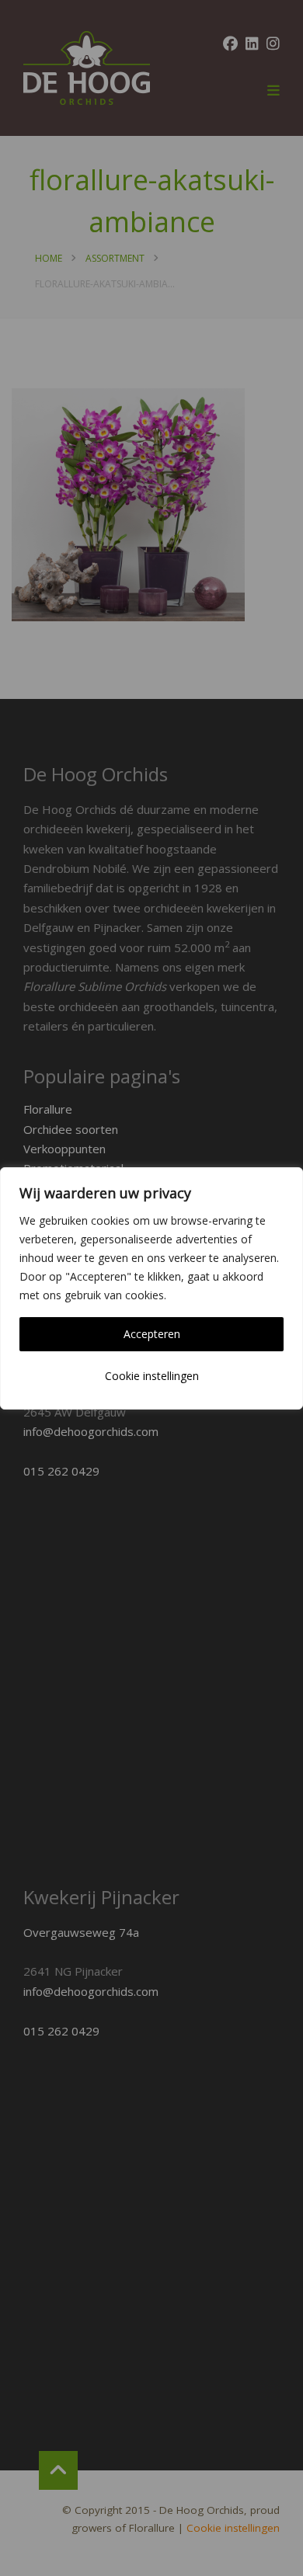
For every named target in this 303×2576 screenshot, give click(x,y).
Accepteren (152, 1334)
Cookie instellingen (152, 1376)
